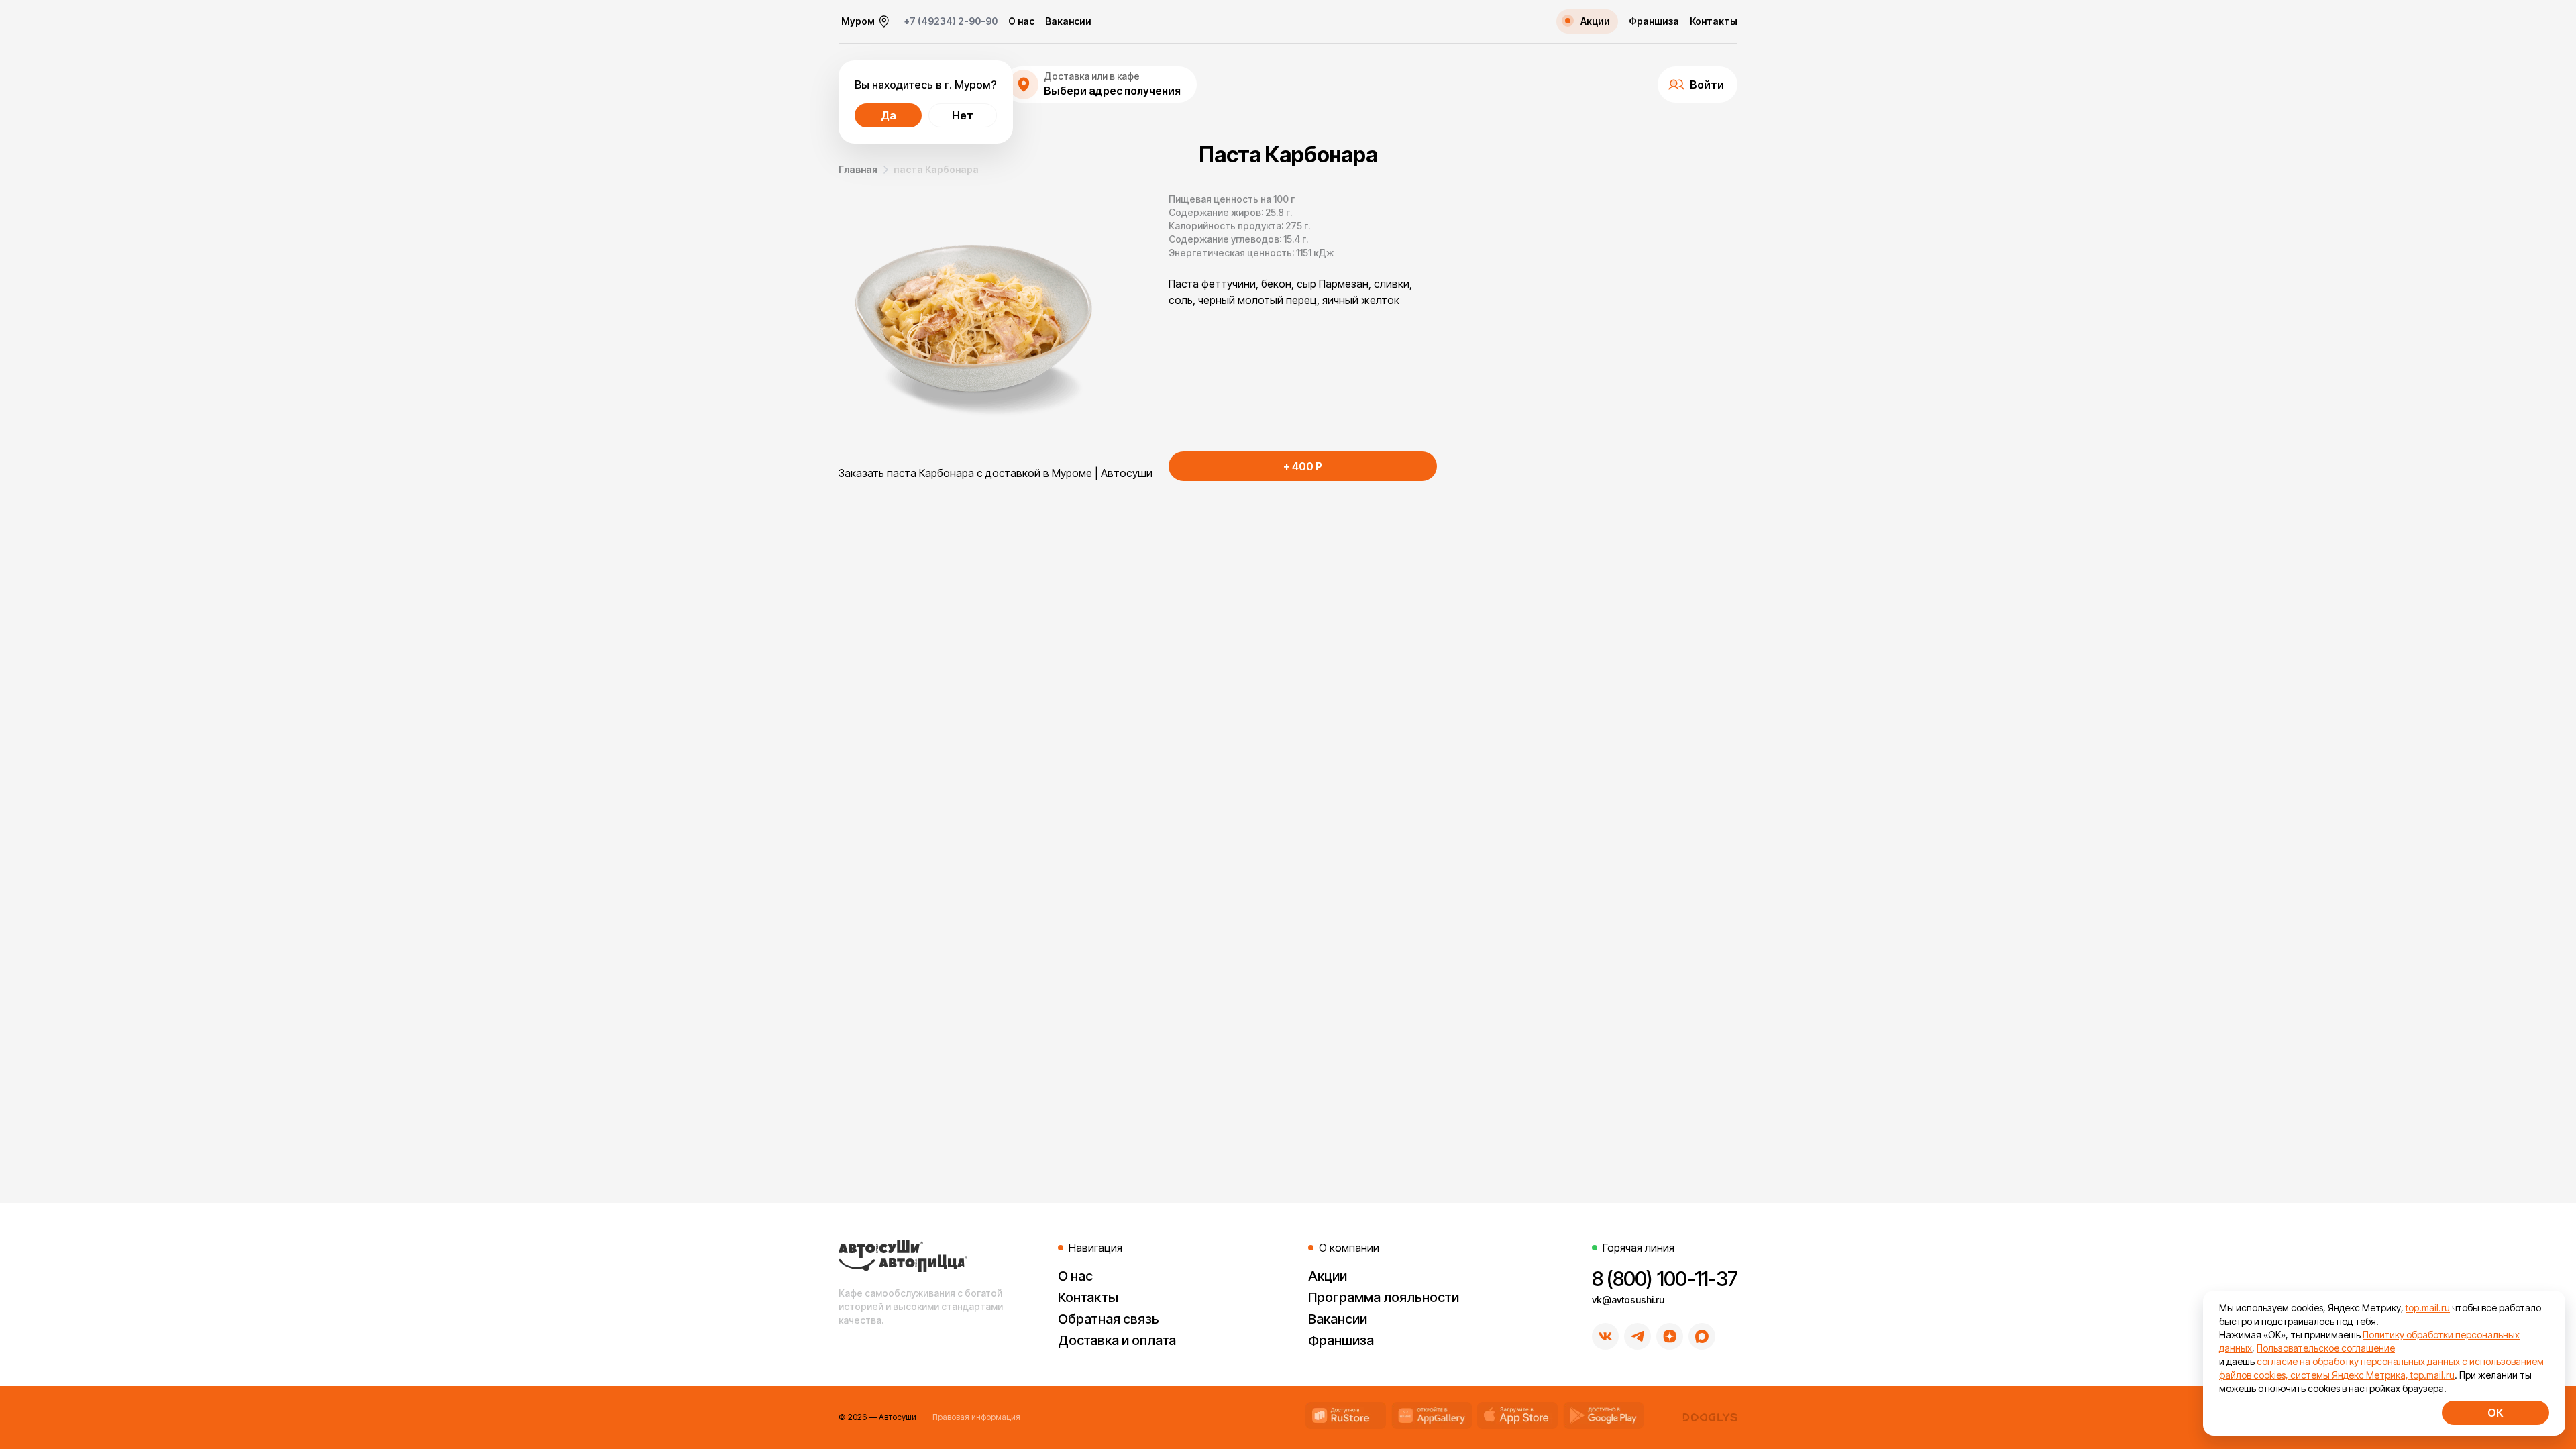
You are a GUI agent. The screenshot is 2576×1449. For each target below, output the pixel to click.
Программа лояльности (1384, 1297)
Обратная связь (1109, 1319)
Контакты (1714, 21)
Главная (858, 169)
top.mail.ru (2428, 1308)
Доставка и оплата (1117, 1340)
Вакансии (1068, 21)
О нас (1021, 21)
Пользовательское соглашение (2326, 1348)
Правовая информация (976, 1417)
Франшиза (1654, 21)
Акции (1328, 1276)
